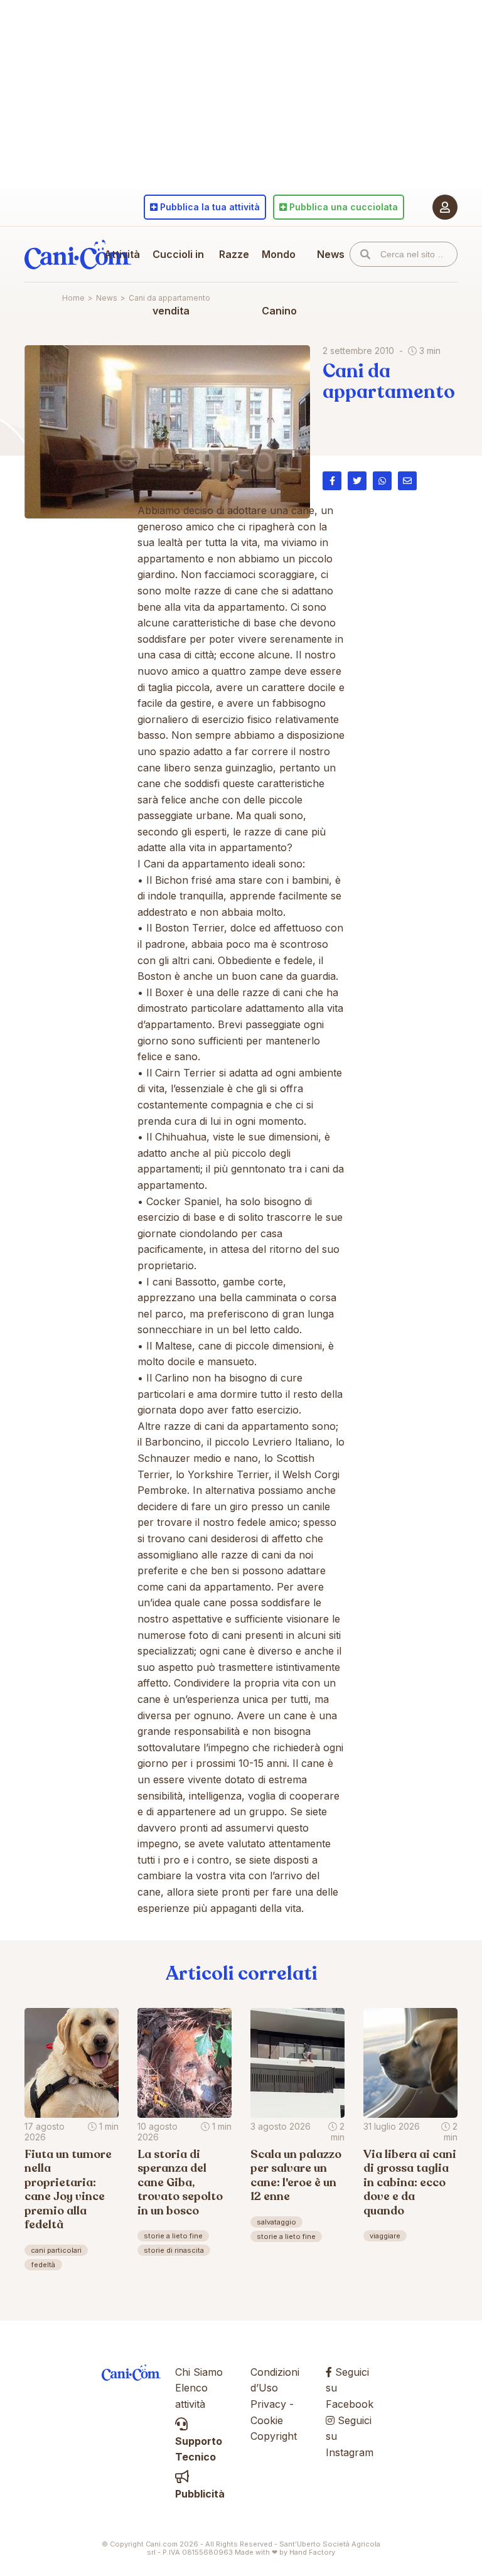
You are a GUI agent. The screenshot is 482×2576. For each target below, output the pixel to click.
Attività (122, 254)
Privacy (268, 2404)
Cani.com (78, 254)
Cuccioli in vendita (178, 282)
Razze (234, 254)
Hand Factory (312, 2552)
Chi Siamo (199, 2372)
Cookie (267, 2420)
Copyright (274, 2436)
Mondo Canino (279, 282)
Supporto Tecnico (199, 2449)
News (331, 254)
